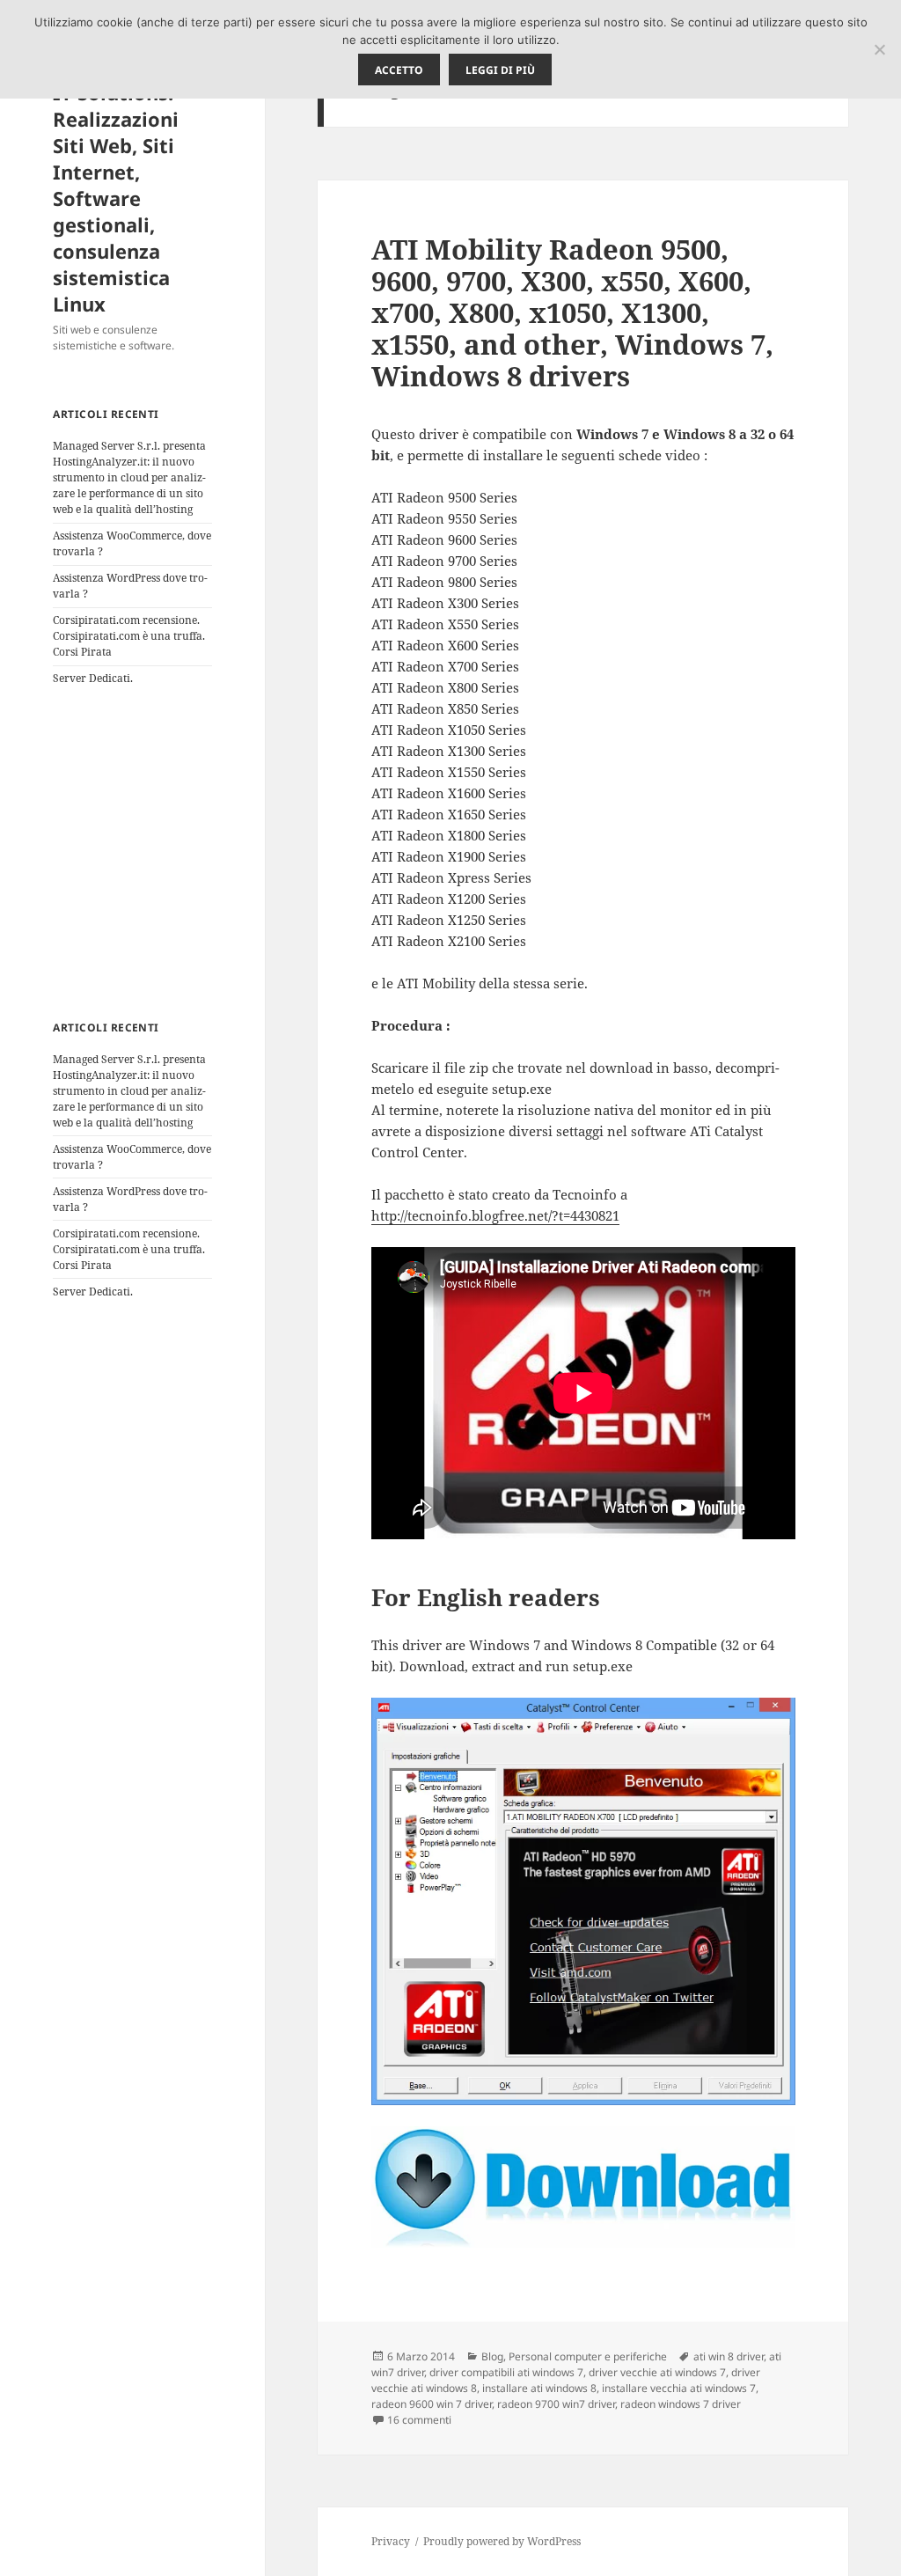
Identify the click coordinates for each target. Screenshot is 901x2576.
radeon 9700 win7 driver (556, 2404)
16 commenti (419, 2420)
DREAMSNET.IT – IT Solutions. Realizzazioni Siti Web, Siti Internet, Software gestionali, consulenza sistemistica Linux (131, 185)
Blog (492, 2356)
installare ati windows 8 (539, 2388)
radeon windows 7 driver (681, 2404)
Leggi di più (500, 70)
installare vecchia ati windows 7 (679, 2388)
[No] (879, 49)
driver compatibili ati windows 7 (506, 2372)
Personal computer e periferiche (588, 2356)
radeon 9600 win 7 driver (432, 2404)
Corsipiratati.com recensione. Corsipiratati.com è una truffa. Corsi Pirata (129, 636)
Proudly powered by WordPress (502, 2541)
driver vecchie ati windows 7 (657, 2372)
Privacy (391, 2541)
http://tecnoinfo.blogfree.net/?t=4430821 (495, 1215)
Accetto (399, 70)
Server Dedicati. (93, 678)
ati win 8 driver (729, 2356)
